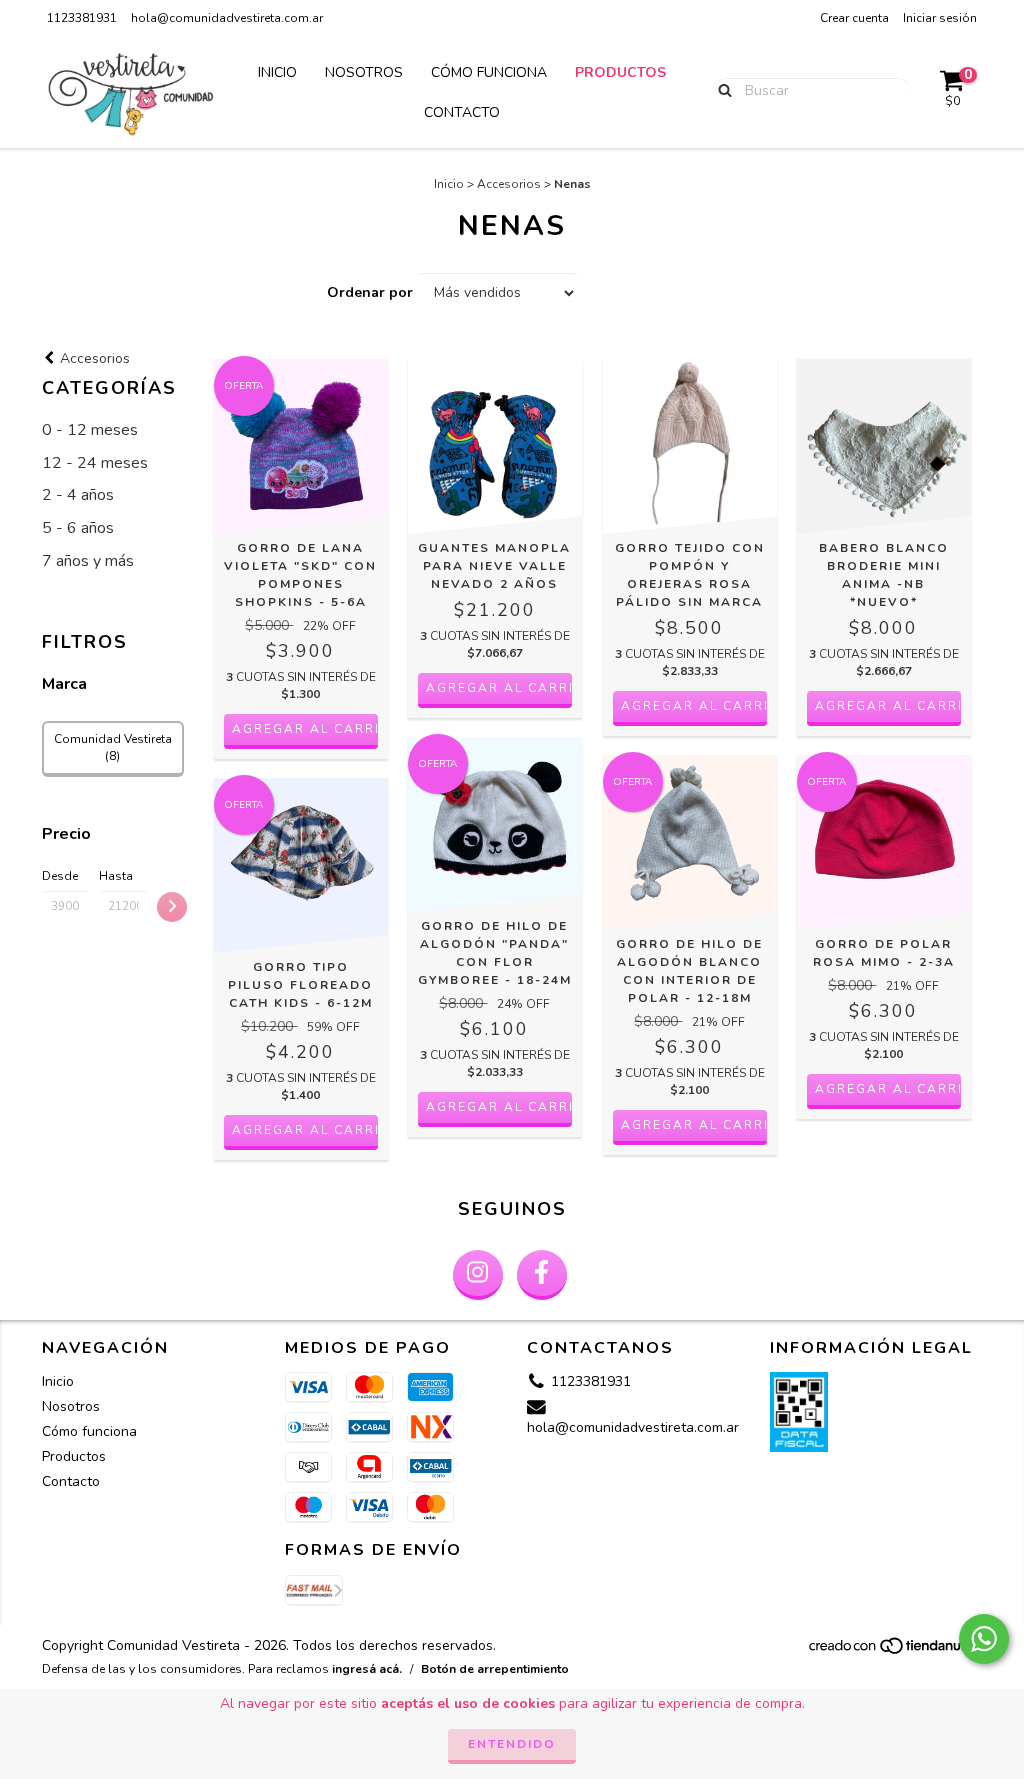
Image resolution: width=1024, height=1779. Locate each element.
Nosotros (364, 72)
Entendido (512, 1744)
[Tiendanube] (894, 1652)
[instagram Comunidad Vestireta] (478, 1275)
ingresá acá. (367, 1669)
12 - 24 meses (95, 463)
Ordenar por (370, 292)
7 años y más (88, 561)
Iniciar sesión (940, 18)
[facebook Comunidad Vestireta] (542, 1275)
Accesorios (509, 184)
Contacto (462, 112)
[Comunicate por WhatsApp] (984, 1639)
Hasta (116, 876)
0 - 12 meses (90, 430)
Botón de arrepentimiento (495, 1669)
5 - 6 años (78, 528)
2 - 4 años (78, 495)
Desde (60, 876)
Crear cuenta (854, 18)
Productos (620, 72)
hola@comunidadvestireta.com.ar (227, 18)
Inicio (277, 72)
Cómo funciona (489, 72)
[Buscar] (720, 90)
